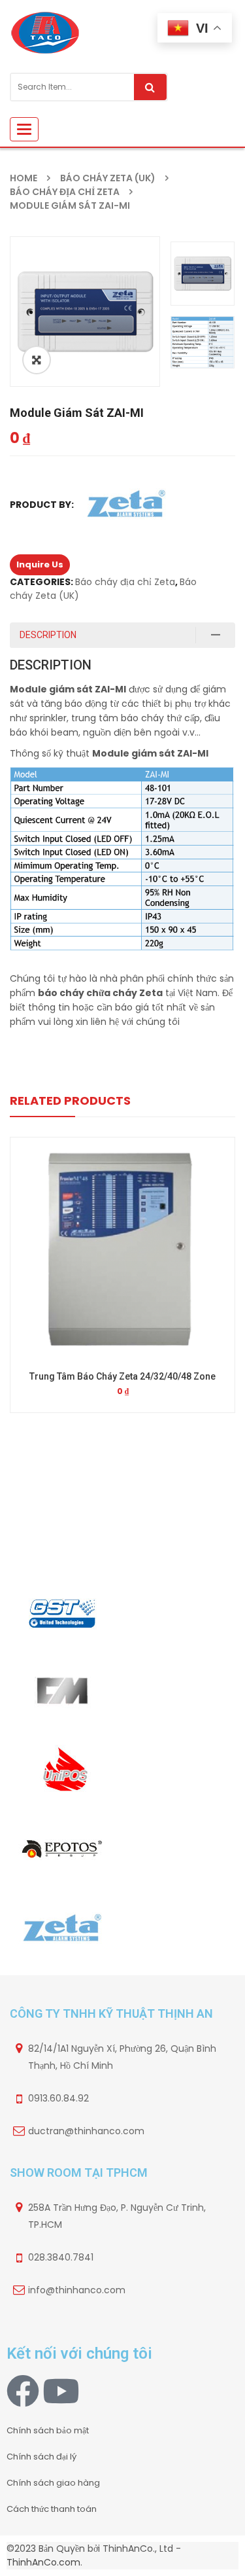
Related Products (70, 1100)
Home (24, 178)
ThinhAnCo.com (43, 2562)
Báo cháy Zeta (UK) (108, 178)
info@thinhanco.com (77, 2290)
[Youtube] (61, 2391)
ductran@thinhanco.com (86, 2131)
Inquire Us (40, 564)
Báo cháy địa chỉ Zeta (65, 192)
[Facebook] (23, 2391)
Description (48, 635)
